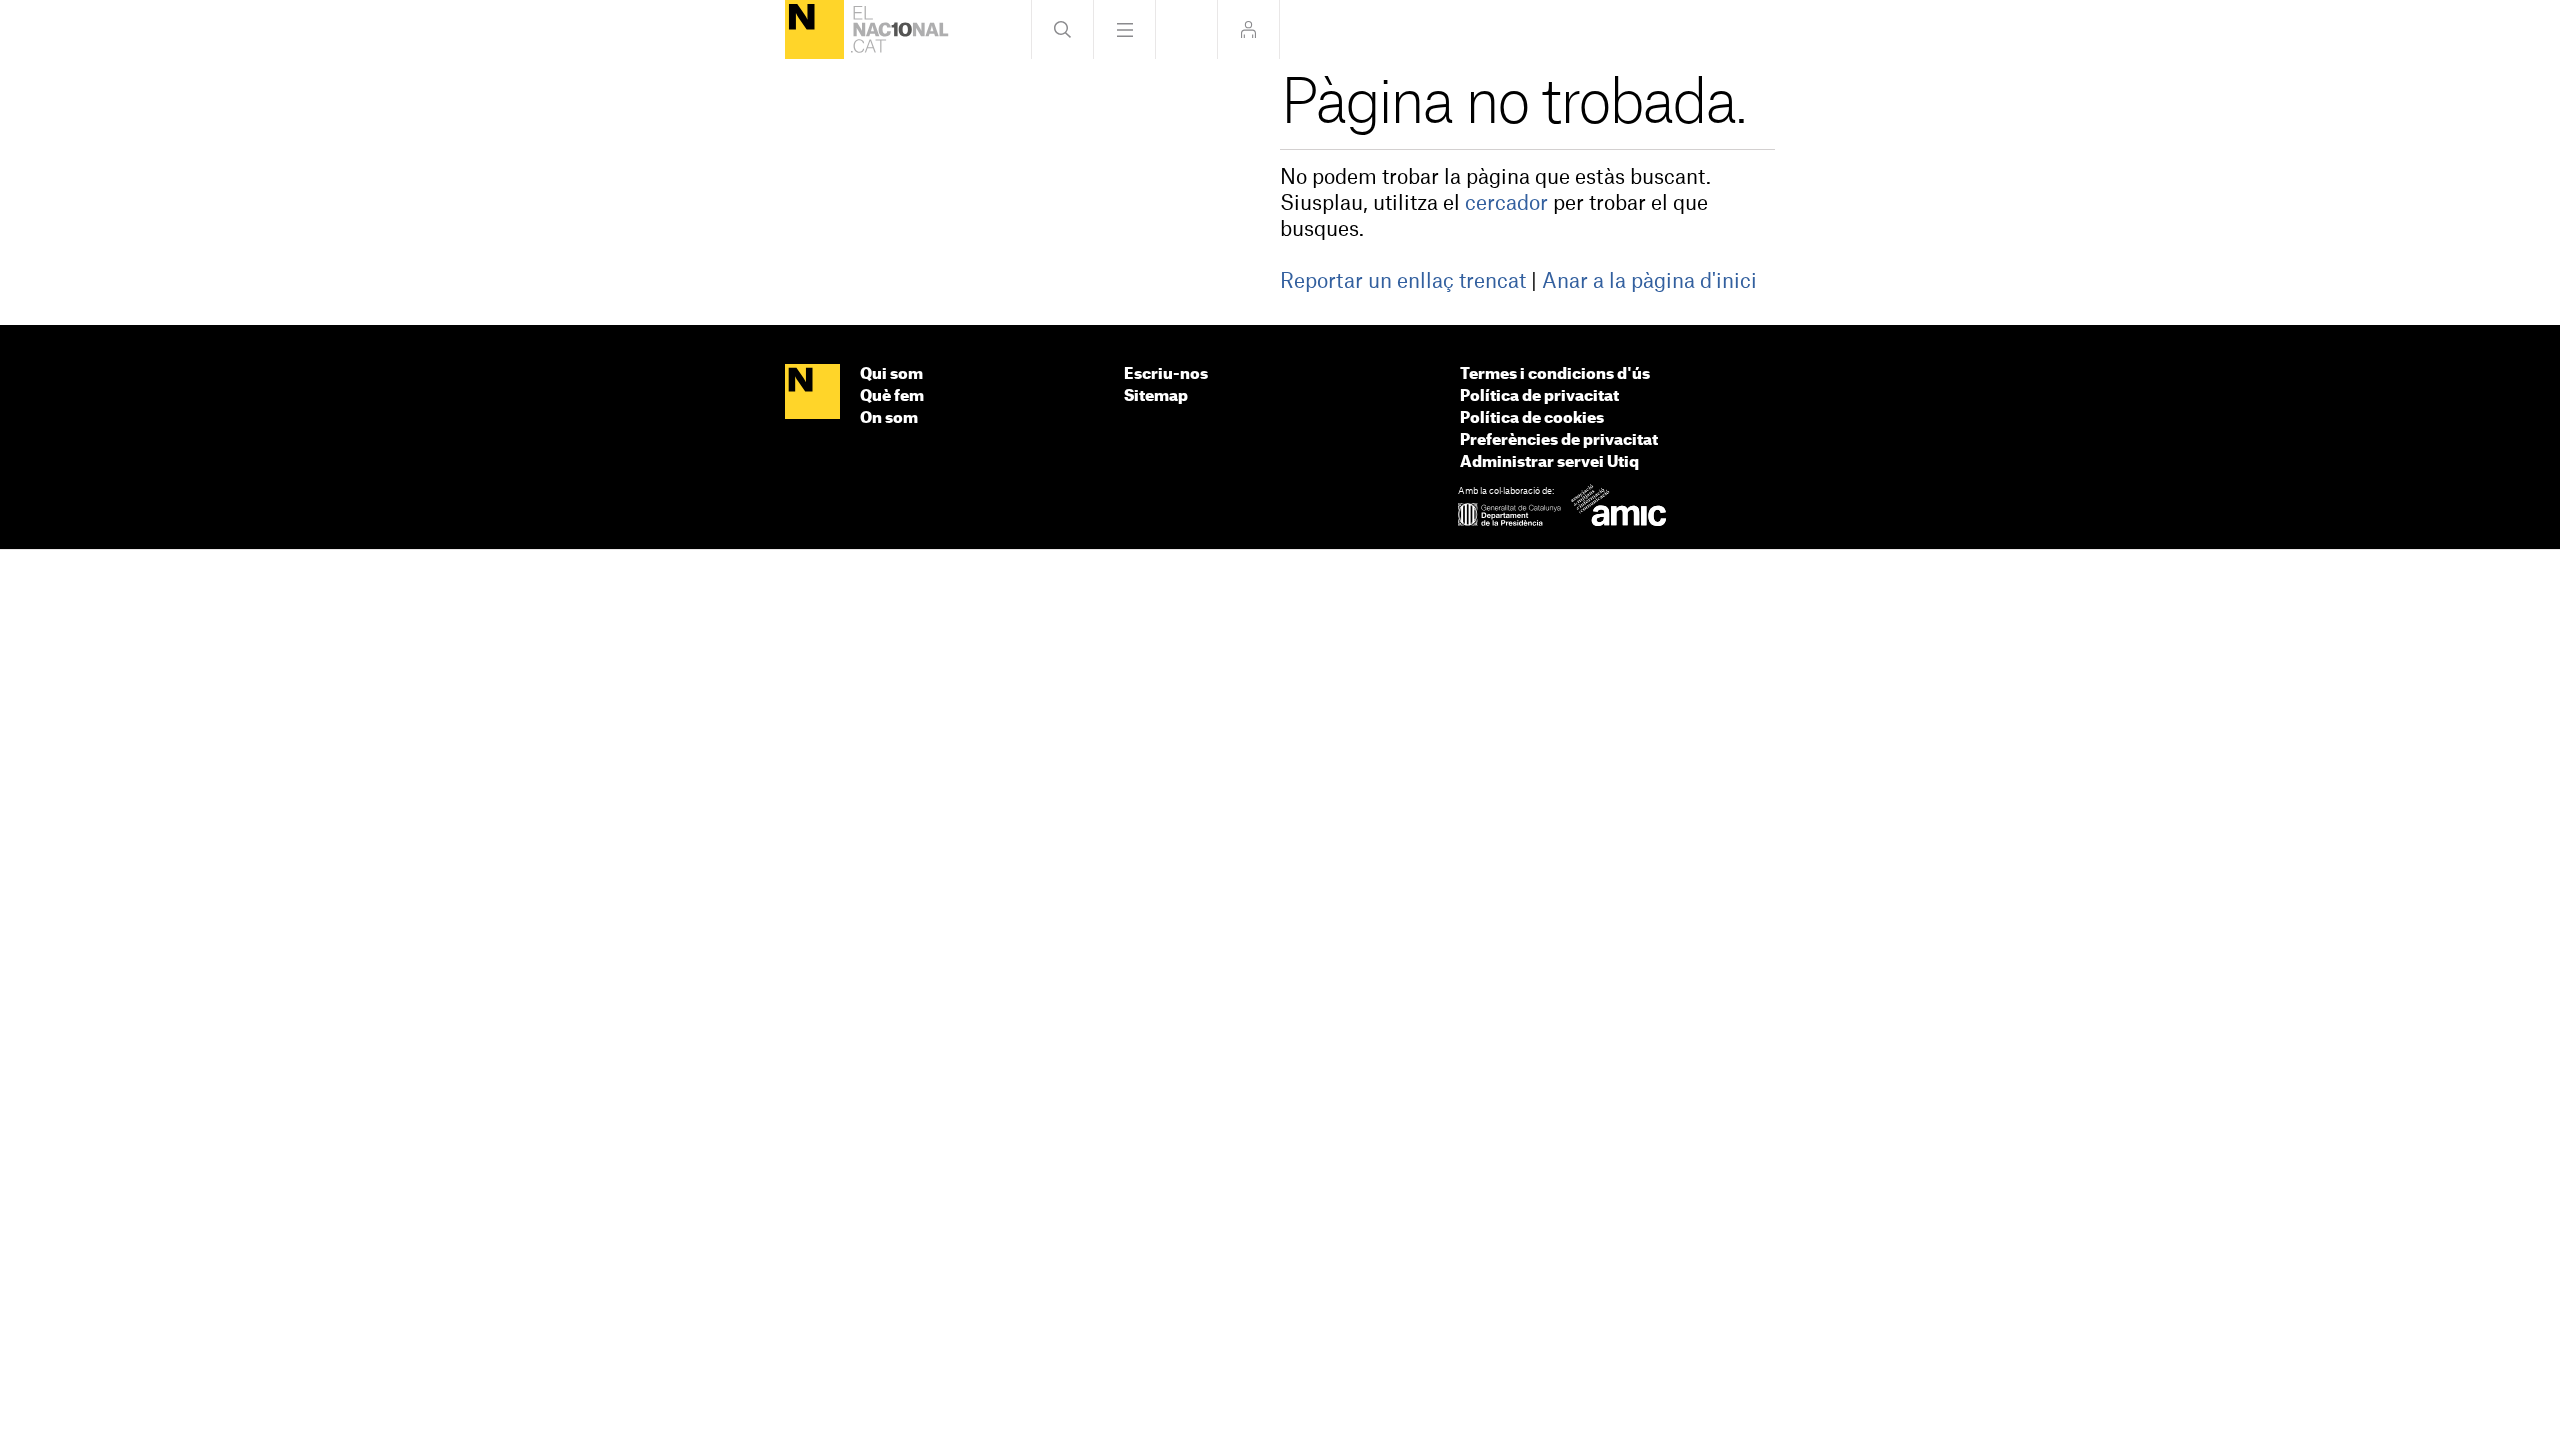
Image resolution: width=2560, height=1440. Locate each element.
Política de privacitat (1539, 396)
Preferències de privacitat (1559, 440)
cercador (1506, 204)
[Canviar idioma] (1186, 29)
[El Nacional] (814, 29)
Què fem (892, 396)
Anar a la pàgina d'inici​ (1649, 282)
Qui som (891, 374)
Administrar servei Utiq (1549, 462)
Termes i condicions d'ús (1555, 374)
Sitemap (1156, 396)
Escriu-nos (1166, 374)
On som (889, 418)
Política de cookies (1532, 418)
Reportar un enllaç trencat (1403, 282)
